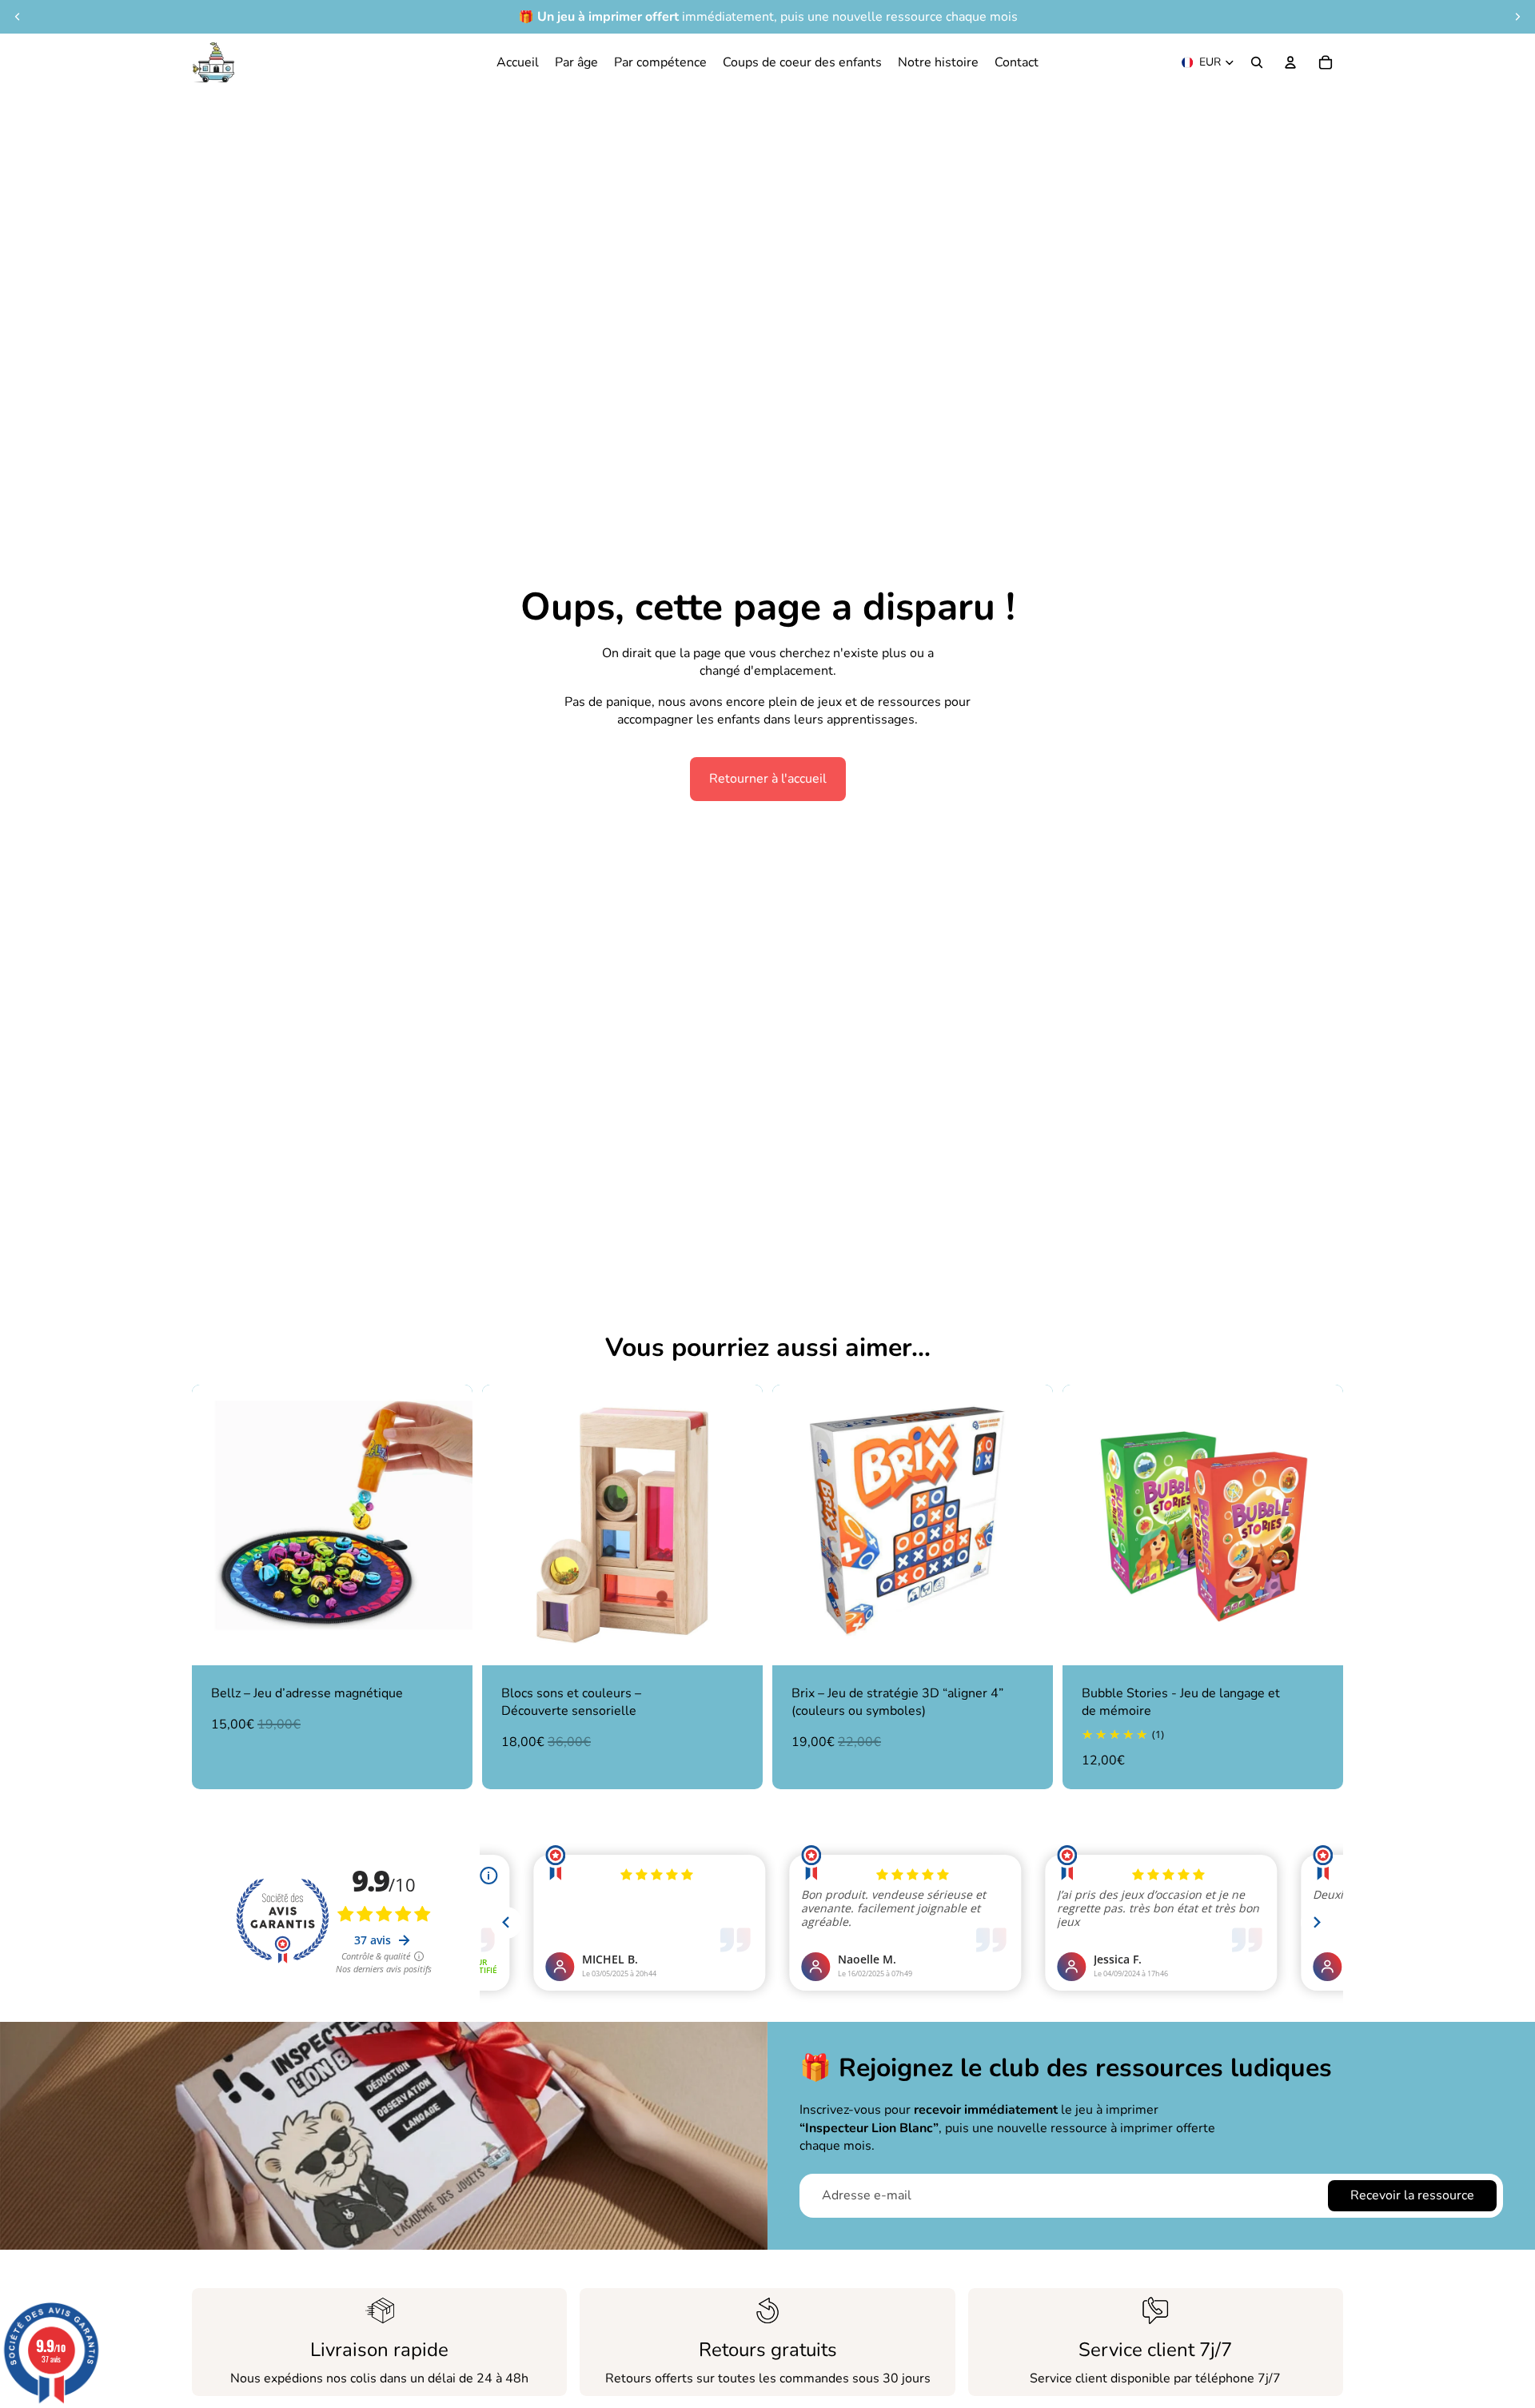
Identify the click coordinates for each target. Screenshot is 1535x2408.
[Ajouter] (448, 1641)
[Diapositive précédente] (216, 1525)
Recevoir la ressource (1412, 2195)
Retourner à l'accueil (768, 779)
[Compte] (1290, 62)
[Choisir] (1318, 1641)
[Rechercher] (1257, 62)
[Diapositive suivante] (449, 1525)
